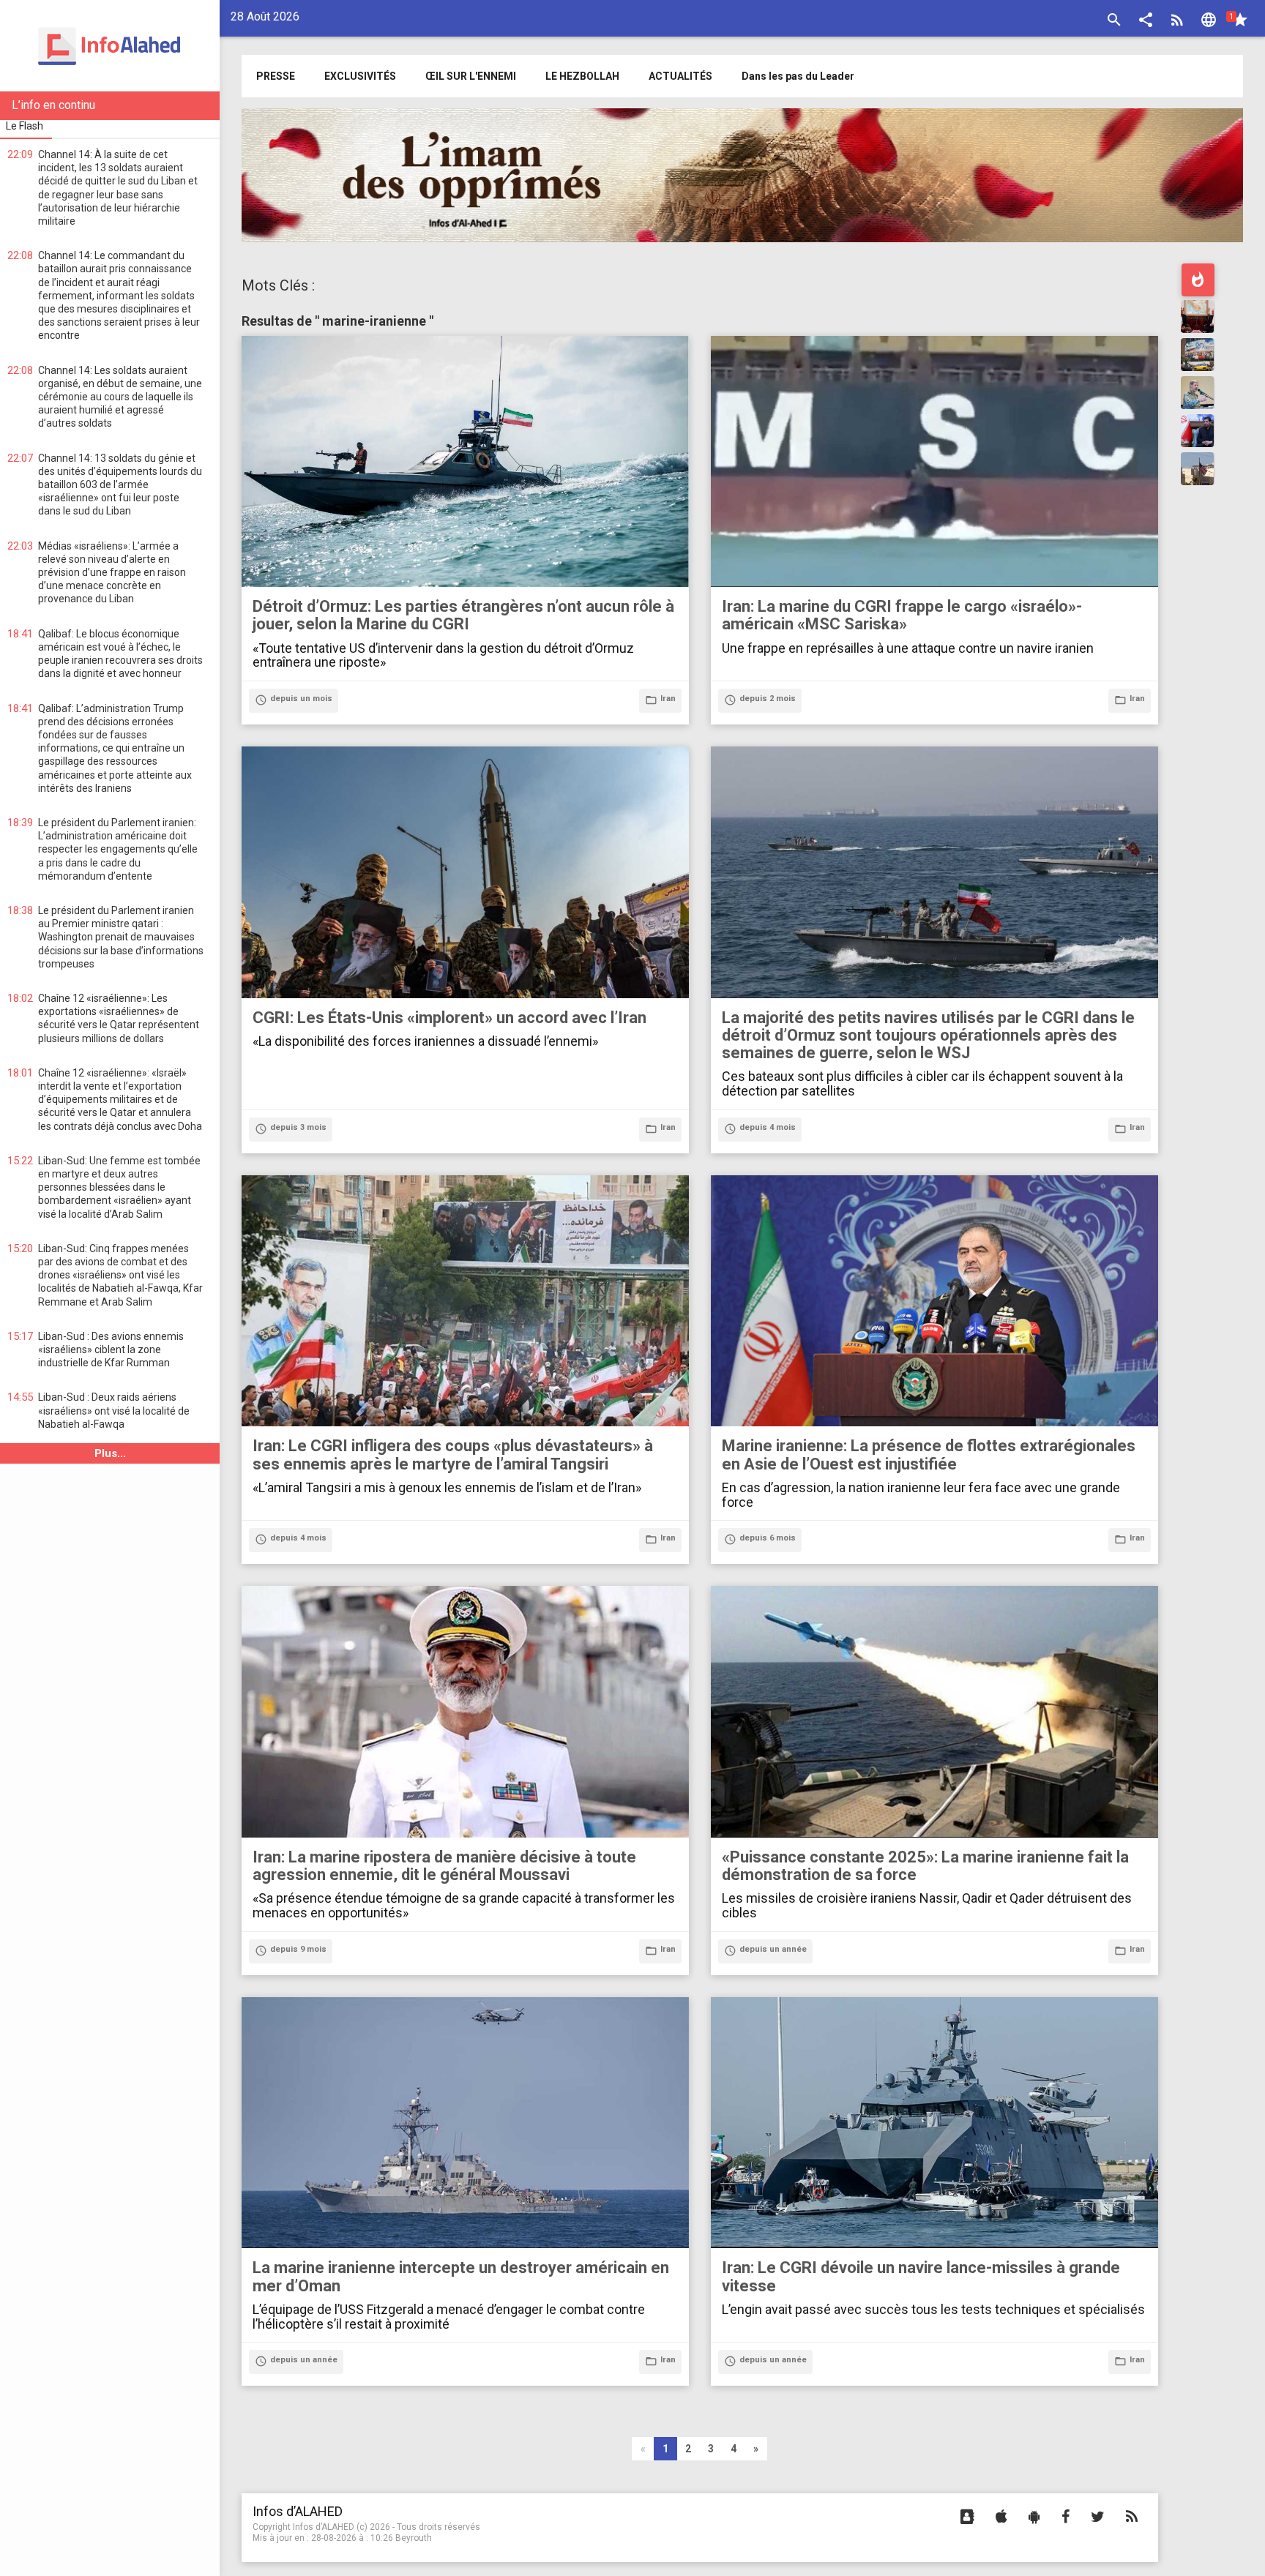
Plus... (110, 1453)
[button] (1146, 22)
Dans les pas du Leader (798, 76)
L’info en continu (53, 105)
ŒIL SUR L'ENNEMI (471, 76)
